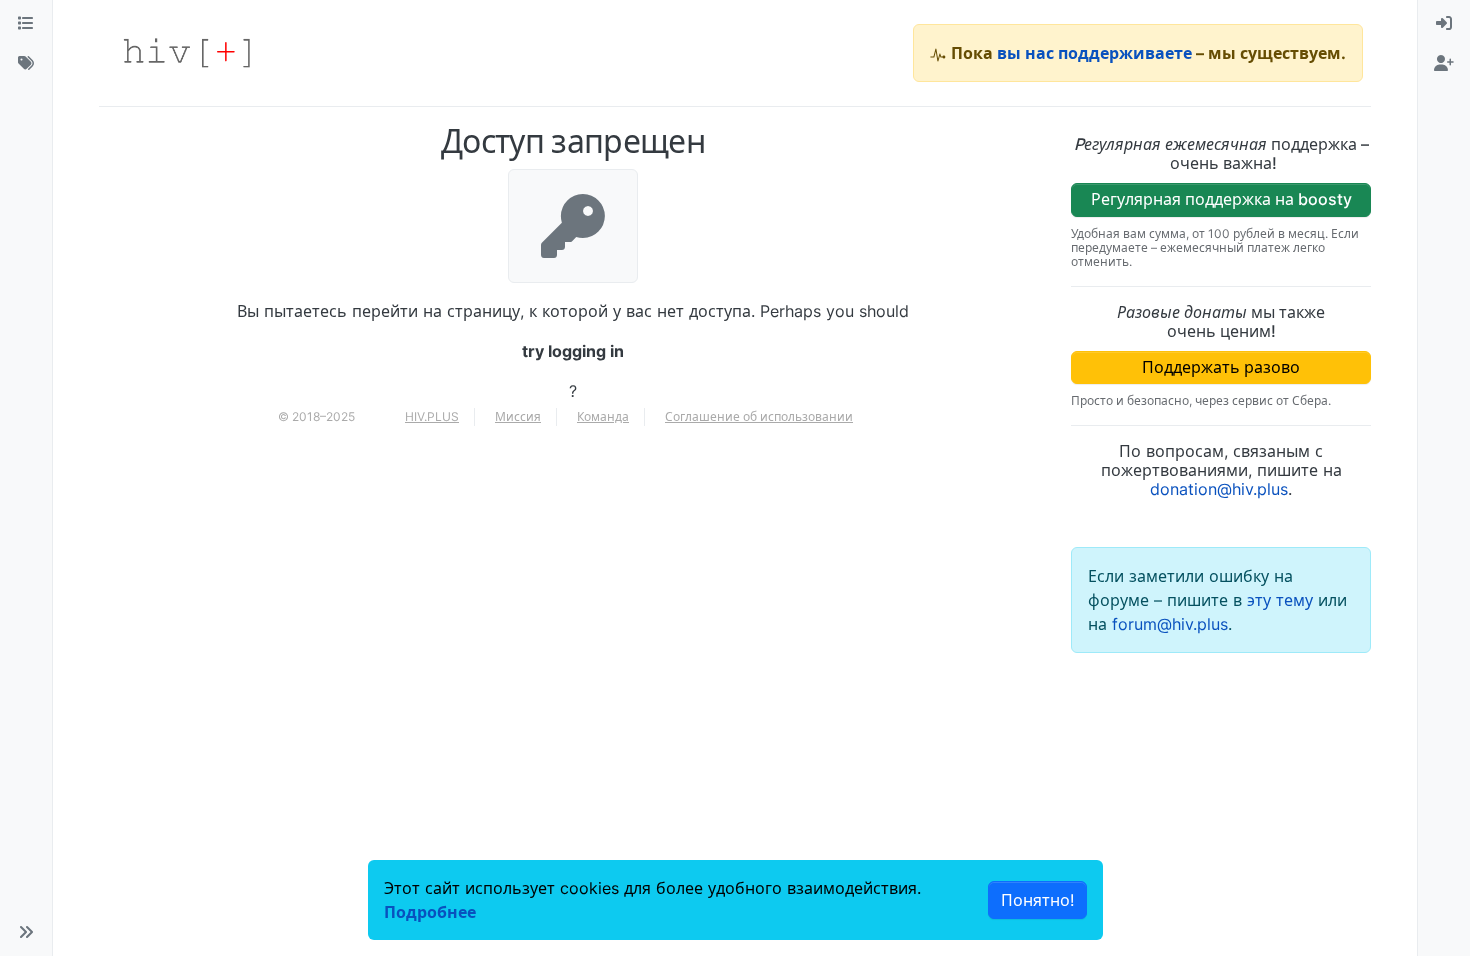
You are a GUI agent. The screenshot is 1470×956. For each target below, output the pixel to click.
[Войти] (1444, 24)
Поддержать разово (1221, 367)
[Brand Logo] (187, 53)
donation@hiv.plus (1219, 489)
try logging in (573, 351)
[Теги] (26, 64)
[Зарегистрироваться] (1444, 64)
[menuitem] (1444, 24)
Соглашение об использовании (759, 416)
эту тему (1282, 600)
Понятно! (1037, 900)
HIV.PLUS (432, 416)
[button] (26, 932)
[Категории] (26, 24)
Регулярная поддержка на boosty (1221, 199)
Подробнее (430, 912)
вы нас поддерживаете (1094, 53)
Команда (603, 416)
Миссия (518, 416)
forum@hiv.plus (1170, 624)
